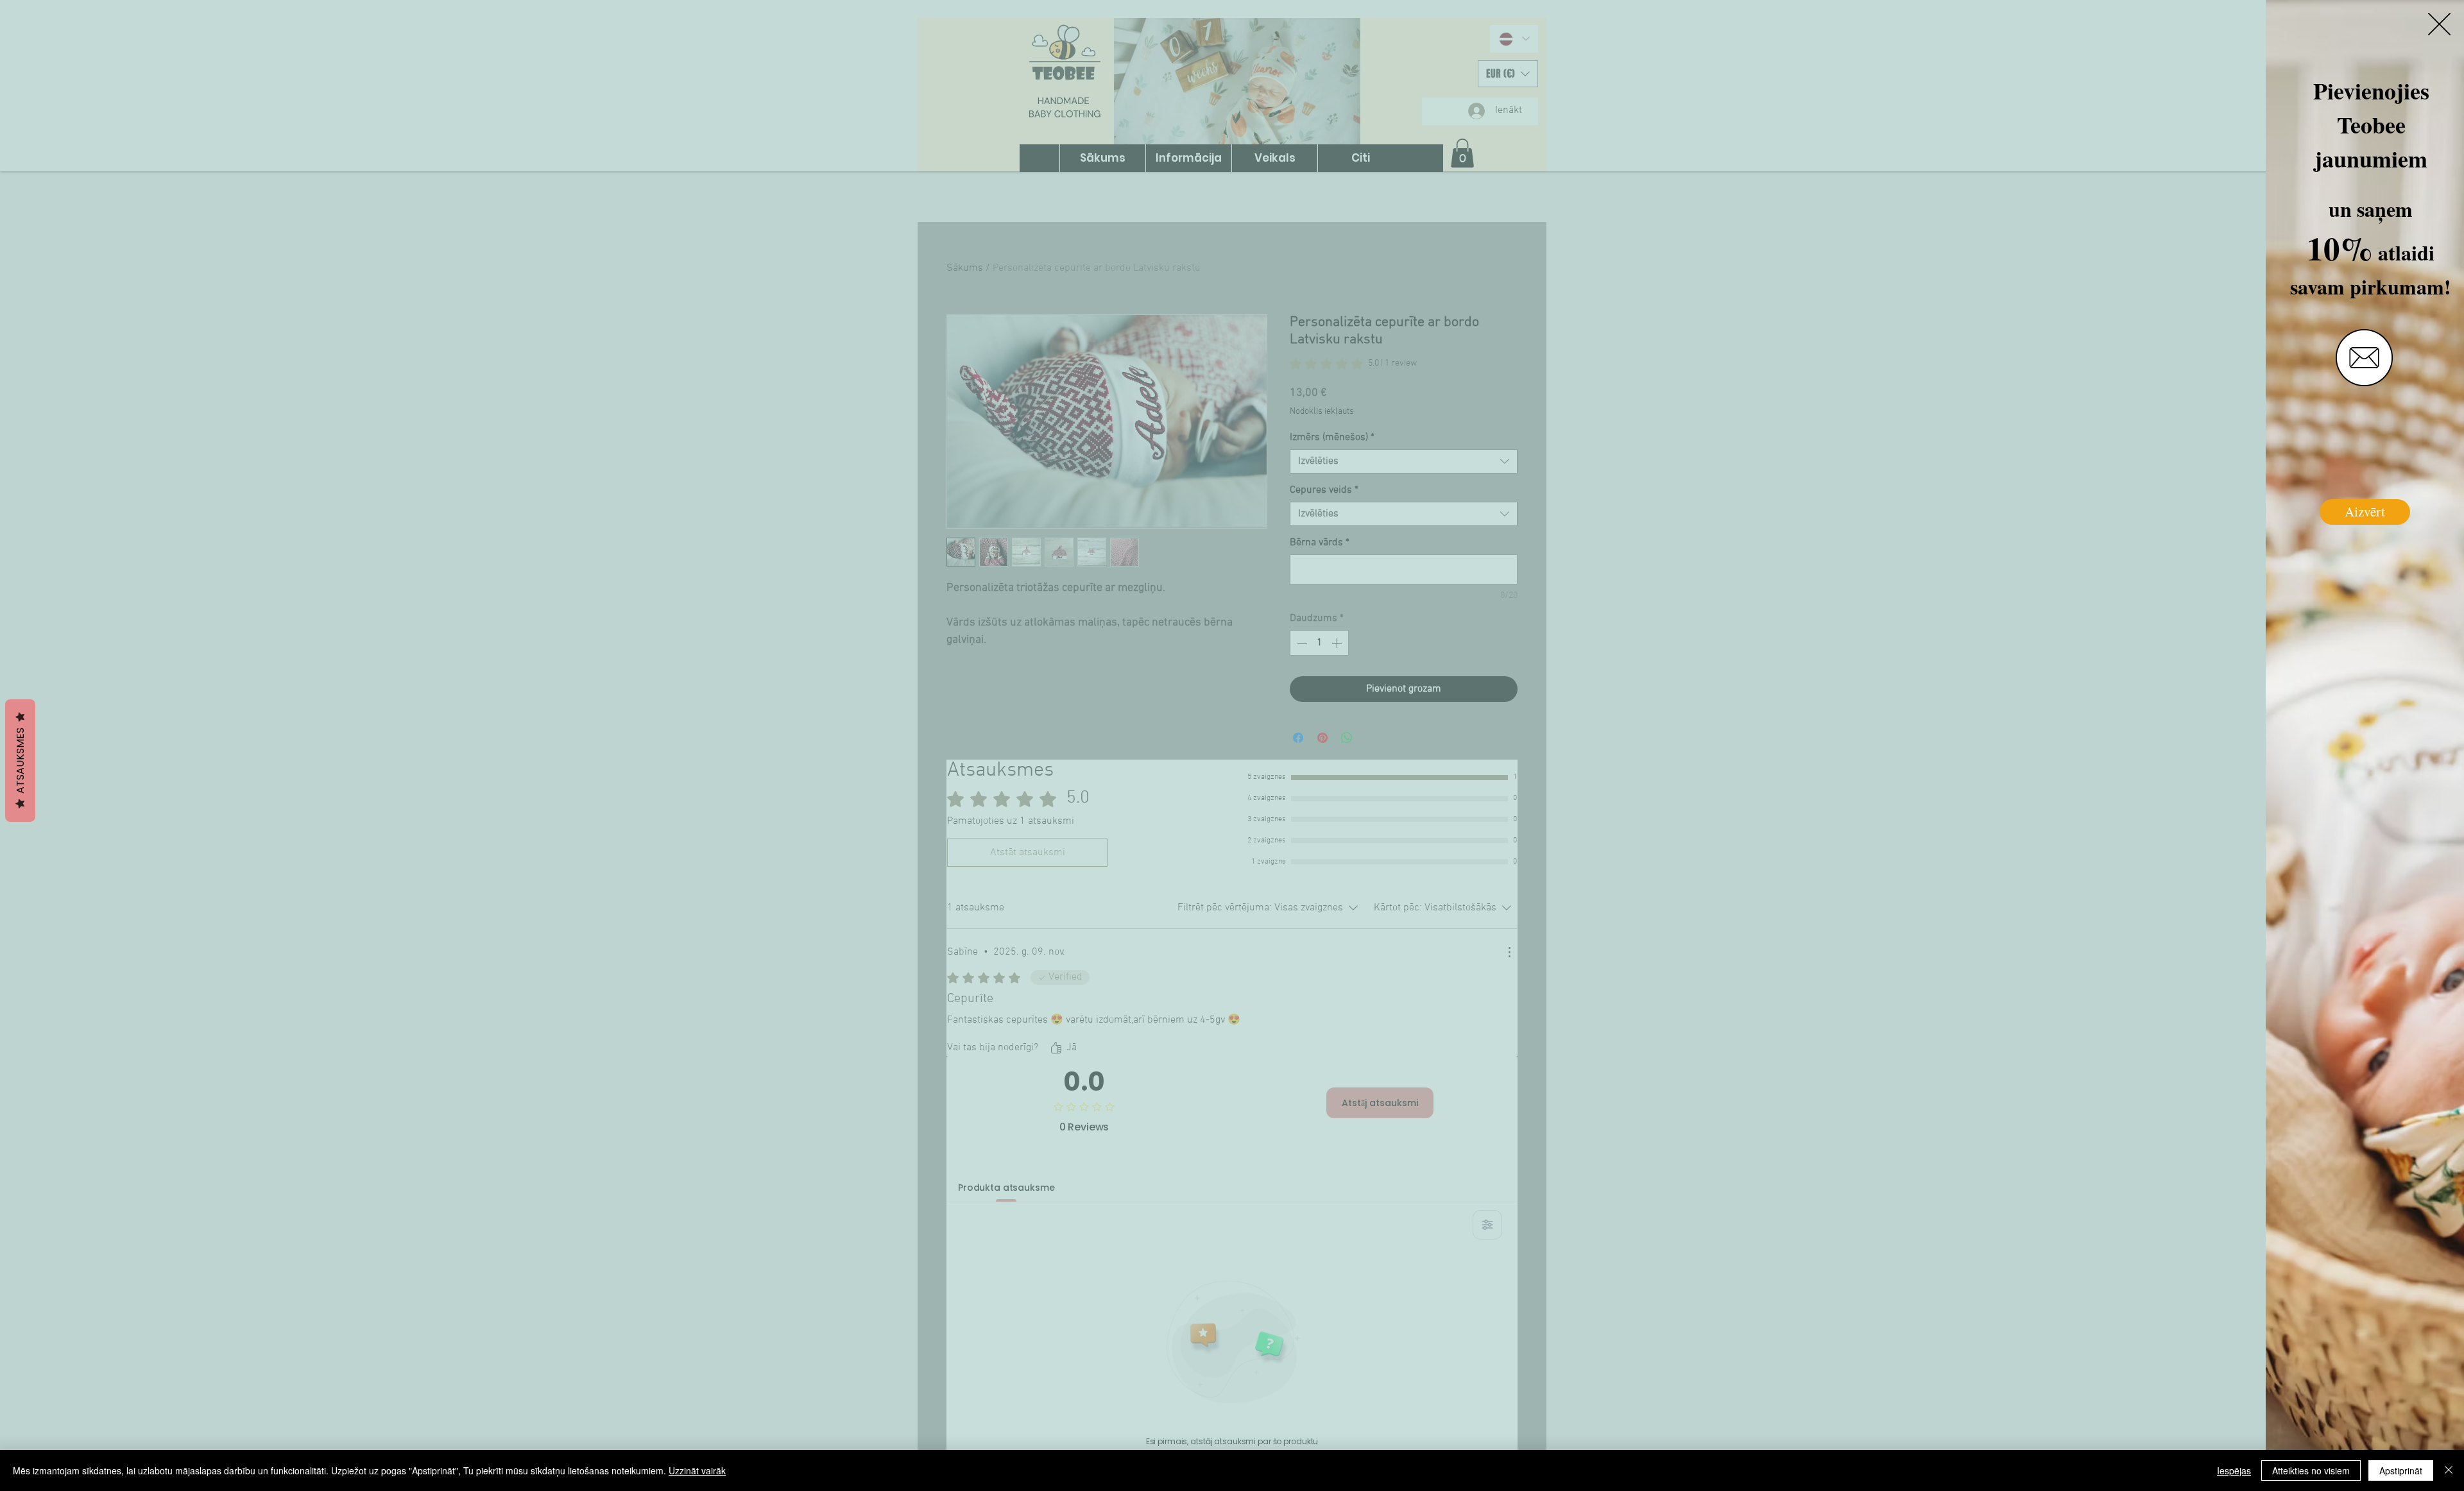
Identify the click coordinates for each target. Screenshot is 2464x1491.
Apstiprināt (2401, 1470)
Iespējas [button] (2234, 1470)
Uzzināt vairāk (697, 1470)
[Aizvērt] (2449, 1470)
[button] (2439, 24)
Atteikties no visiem (2311, 1470)
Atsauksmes (20, 761)
